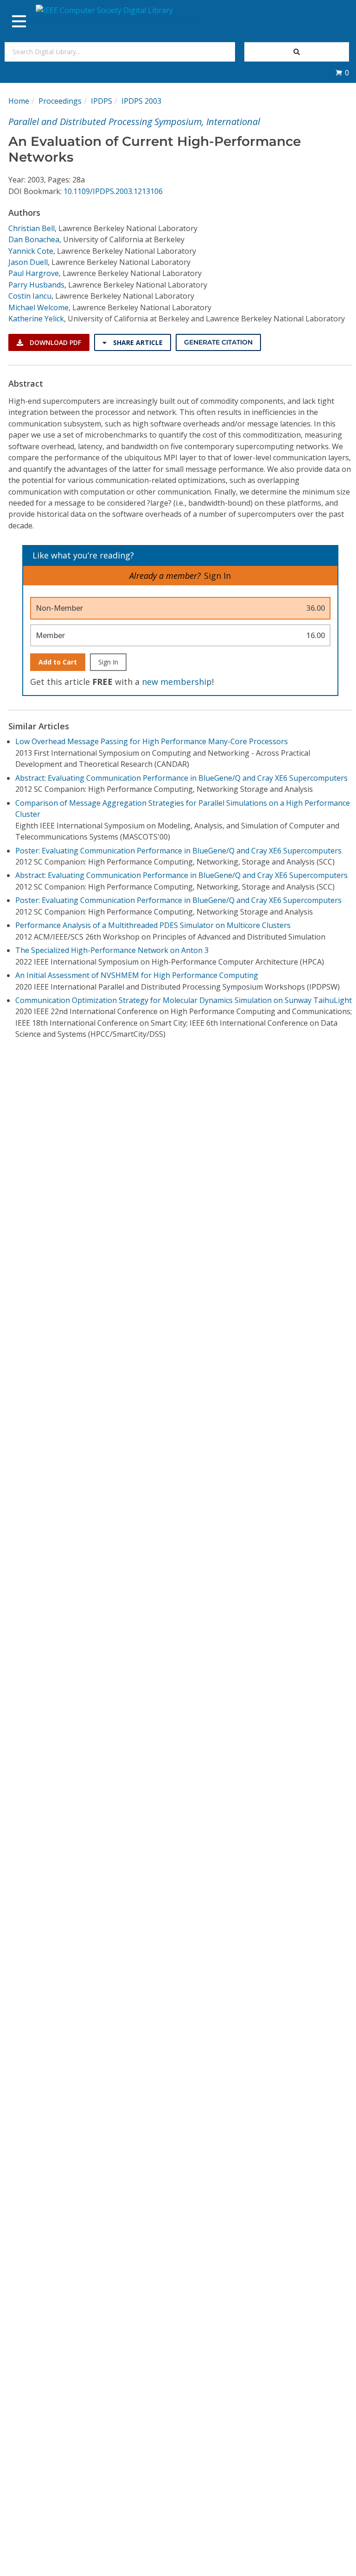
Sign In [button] (217, 576)
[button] (342, 73)
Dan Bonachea (34, 239)
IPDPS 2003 (141, 101)
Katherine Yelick (36, 319)
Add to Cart (58, 662)
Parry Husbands (36, 285)
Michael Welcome (38, 307)
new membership (177, 682)
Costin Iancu (30, 296)
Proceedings (60, 101)
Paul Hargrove (34, 273)
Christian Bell (32, 228)
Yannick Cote (31, 251)
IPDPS (102, 101)
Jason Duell (28, 262)
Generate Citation (218, 342)
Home (19, 101)
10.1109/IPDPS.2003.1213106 (113, 191)
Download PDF (54, 342)
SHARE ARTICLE (137, 342)
